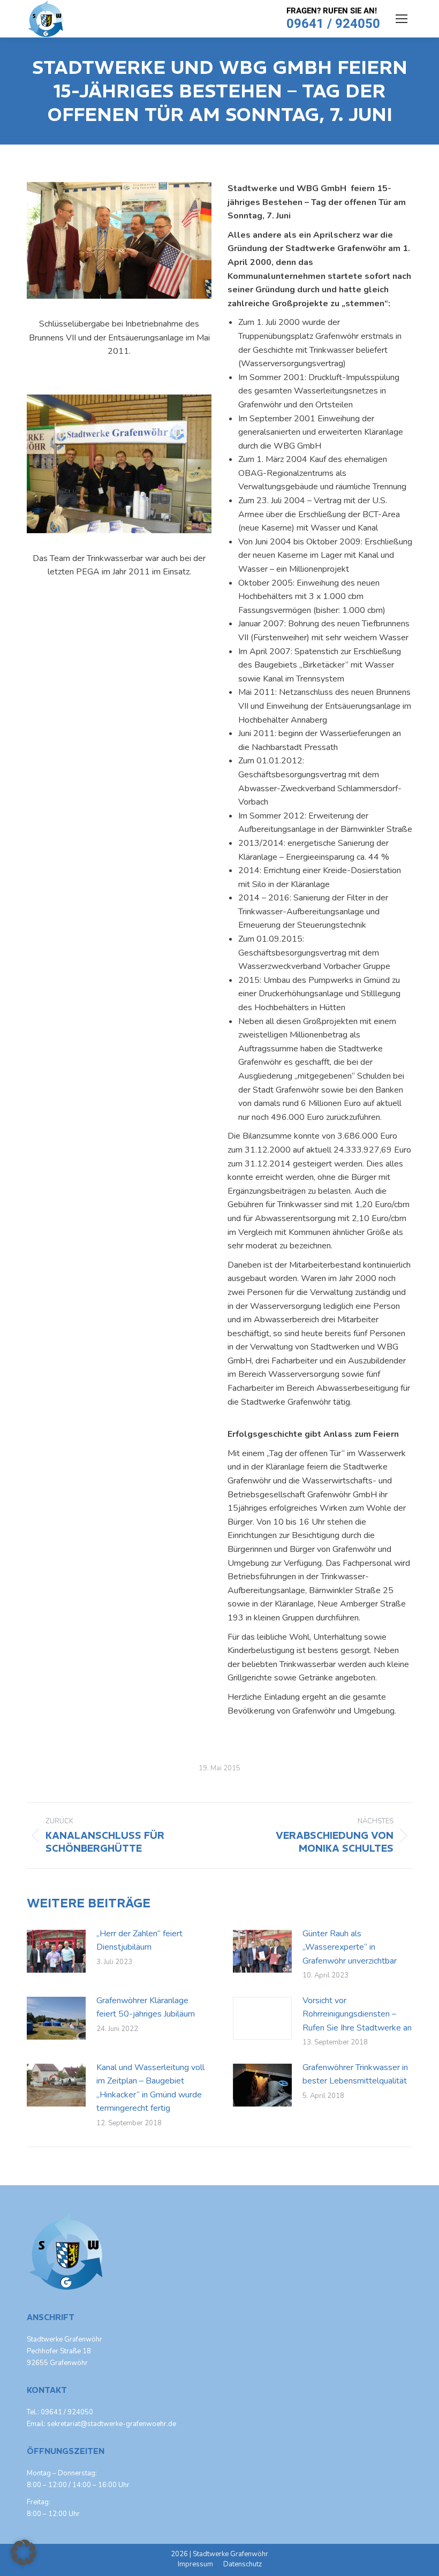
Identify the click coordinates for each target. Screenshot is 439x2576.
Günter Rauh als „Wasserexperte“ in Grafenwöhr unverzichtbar (350, 1947)
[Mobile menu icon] (402, 19)
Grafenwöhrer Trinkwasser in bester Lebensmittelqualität (355, 2074)
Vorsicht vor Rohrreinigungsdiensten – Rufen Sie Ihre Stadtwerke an (357, 2014)
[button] (24, 2552)
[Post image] (56, 1951)
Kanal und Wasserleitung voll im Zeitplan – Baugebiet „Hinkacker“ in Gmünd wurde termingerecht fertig (150, 2088)
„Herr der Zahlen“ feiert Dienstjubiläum (139, 1941)
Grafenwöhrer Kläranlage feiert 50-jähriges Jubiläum (146, 2007)
